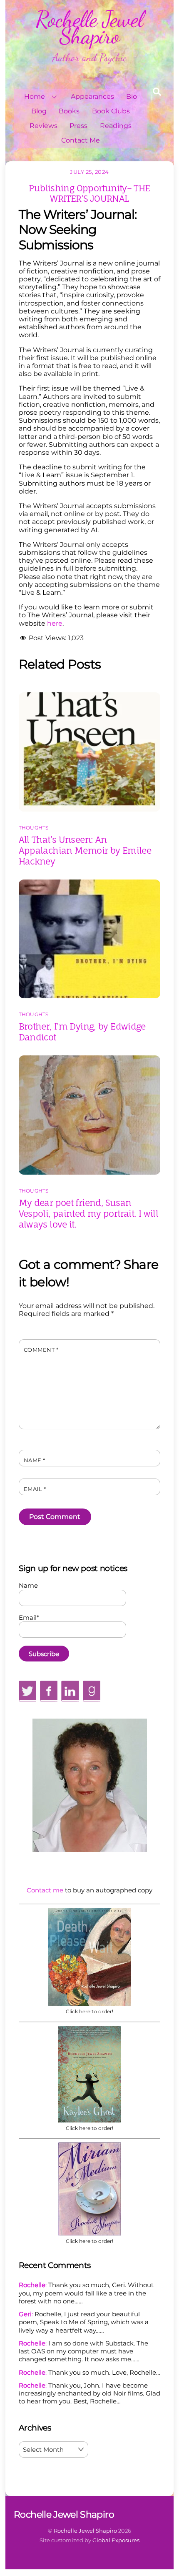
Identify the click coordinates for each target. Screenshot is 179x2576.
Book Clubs (111, 111)
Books (69, 111)
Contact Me (81, 140)
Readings (116, 126)
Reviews (44, 126)
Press (78, 126)
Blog (39, 111)
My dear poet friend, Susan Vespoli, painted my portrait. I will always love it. (89, 1213)
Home (35, 96)
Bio (132, 96)
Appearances (92, 96)
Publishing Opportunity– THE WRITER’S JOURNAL (89, 193)
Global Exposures (116, 2540)
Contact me (45, 1890)
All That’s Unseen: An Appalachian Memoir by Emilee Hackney (85, 850)
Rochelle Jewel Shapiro (85, 2531)
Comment (41, 1350)
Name (35, 1460)
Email (35, 1489)
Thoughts (34, 828)
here (55, 623)
